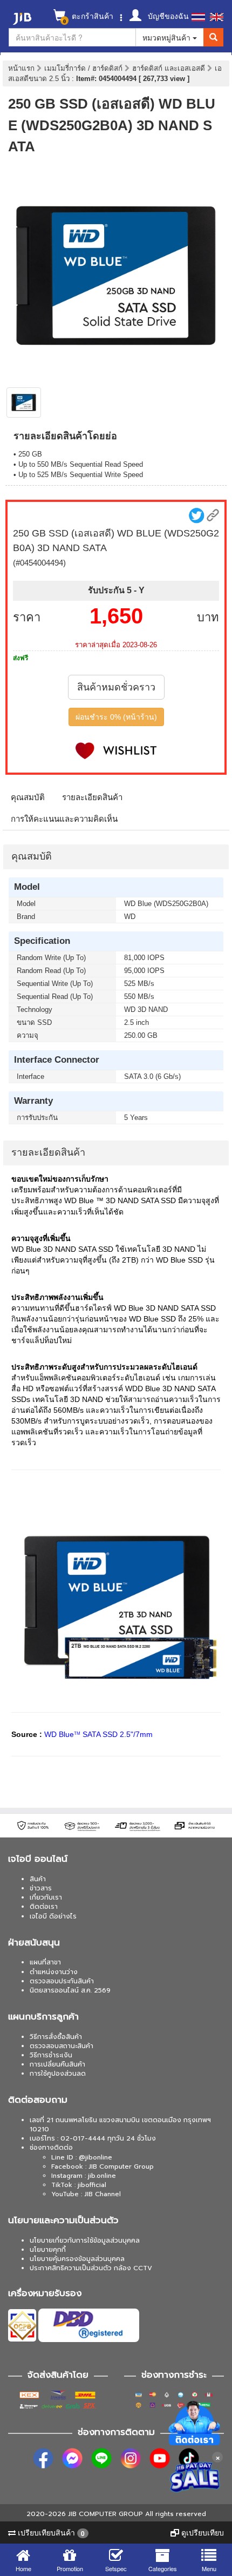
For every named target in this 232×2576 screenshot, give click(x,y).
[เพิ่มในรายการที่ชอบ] (116, 751)
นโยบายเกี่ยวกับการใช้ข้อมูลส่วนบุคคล (85, 2240)
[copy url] (213, 515)
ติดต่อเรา (44, 1907)
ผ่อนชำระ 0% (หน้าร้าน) (116, 717)
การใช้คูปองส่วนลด (58, 2074)
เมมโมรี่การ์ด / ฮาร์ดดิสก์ (84, 68)
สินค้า (38, 1879)
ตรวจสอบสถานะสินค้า (62, 2046)
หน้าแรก (21, 68)
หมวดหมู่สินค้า (168, 37)
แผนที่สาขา (45, 1962)
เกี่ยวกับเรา (46, 1897)
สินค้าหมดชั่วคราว (116, 687)
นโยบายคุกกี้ (48, 2250)
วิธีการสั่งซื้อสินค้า (56, 2037)
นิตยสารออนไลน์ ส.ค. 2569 (70, 1990)
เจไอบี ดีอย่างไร (53, 1916)
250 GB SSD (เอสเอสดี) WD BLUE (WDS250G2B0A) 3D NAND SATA (112, 125)
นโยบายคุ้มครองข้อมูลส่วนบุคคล (77, 2259)
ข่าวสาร (41, 1888)
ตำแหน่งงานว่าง (54, 1972)
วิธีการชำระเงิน (51, 2055)
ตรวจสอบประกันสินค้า (62, 1981)
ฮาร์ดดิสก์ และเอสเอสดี (170, 68)
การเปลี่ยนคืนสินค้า (57, 2064)
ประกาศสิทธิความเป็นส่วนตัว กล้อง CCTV (91, 2268)
